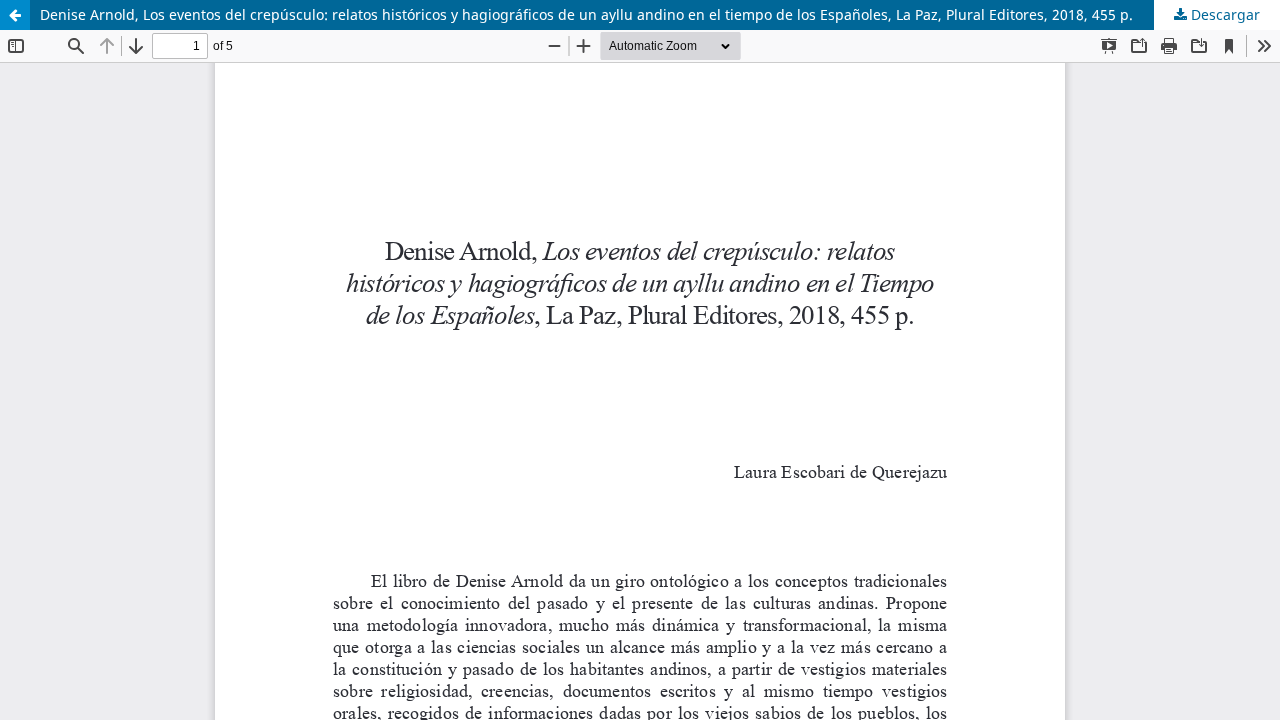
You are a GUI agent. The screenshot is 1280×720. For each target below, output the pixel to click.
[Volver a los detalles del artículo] (15, 15)
